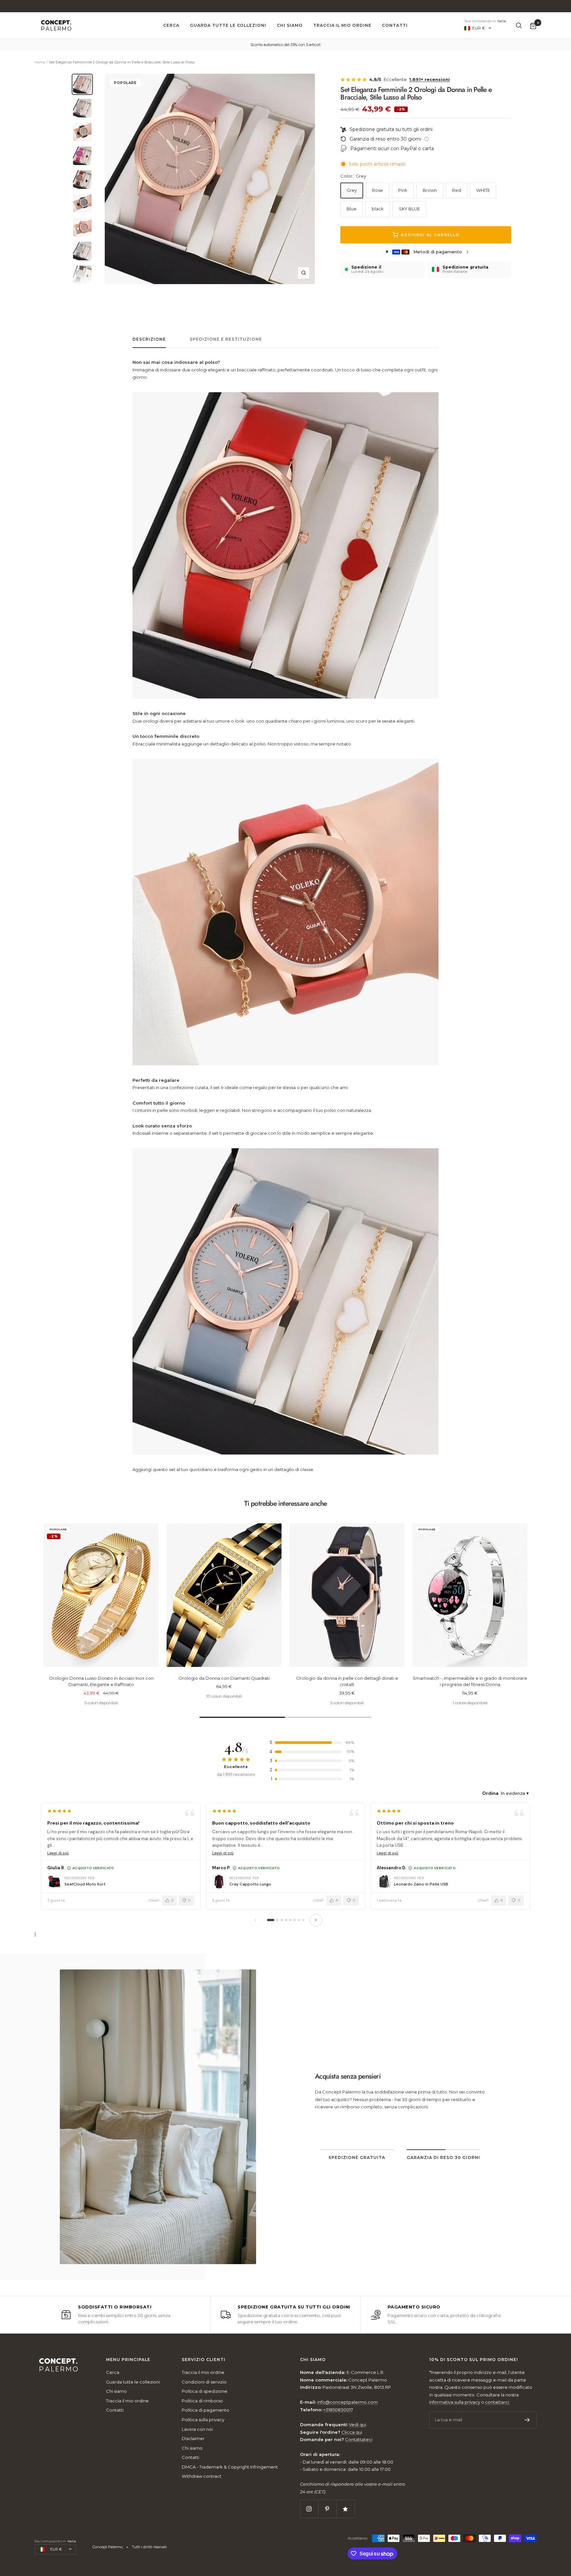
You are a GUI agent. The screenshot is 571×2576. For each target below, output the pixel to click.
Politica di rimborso (202, 2401)
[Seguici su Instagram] (309, 2509)
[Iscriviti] (527, 2420)
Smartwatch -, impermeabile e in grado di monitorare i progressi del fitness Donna (470, 1681)
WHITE (483, 190)
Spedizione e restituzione (226, 339)
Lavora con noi (197, 2429)
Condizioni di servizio (204, 2382)
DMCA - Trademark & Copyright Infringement (230, 2467)
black (378, 209)
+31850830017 (338, 2410)
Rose (378, 190)
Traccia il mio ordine (342, 25)
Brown (430, 190)
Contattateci (359, 2439)
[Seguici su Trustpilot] (345, 2509)
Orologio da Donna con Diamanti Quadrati (224, 1678)
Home (40, 62)
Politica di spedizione (205, 2391)
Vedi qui (358, 2425)
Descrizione (149, 339)
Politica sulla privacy (203, 2420)
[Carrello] (533, 26)
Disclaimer (193, 2438)
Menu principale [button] (128, 2360)
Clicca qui (352, 2432)
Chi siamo (290, 25)
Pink (403, 190)
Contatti (395, 25)
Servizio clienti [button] (204, 2360)
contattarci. (497, 2402)
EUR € (479, 28)
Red (457, 190)
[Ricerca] (519, 25)
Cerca (171, 25)
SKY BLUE (409, 209)
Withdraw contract (202, 2476)
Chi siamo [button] (313, 2360)
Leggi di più (58, 1853)
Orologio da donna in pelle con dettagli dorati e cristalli (347, 1681)
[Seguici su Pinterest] (327, 2509)
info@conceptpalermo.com (435, 2122)
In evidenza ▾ (515, 1793)
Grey (352, 190)
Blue (352, 209)
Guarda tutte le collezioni (228, 25)
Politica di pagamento (206, 2410)
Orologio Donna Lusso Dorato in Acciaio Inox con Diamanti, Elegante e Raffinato (101, 1681)
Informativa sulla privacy (455, 2402)
